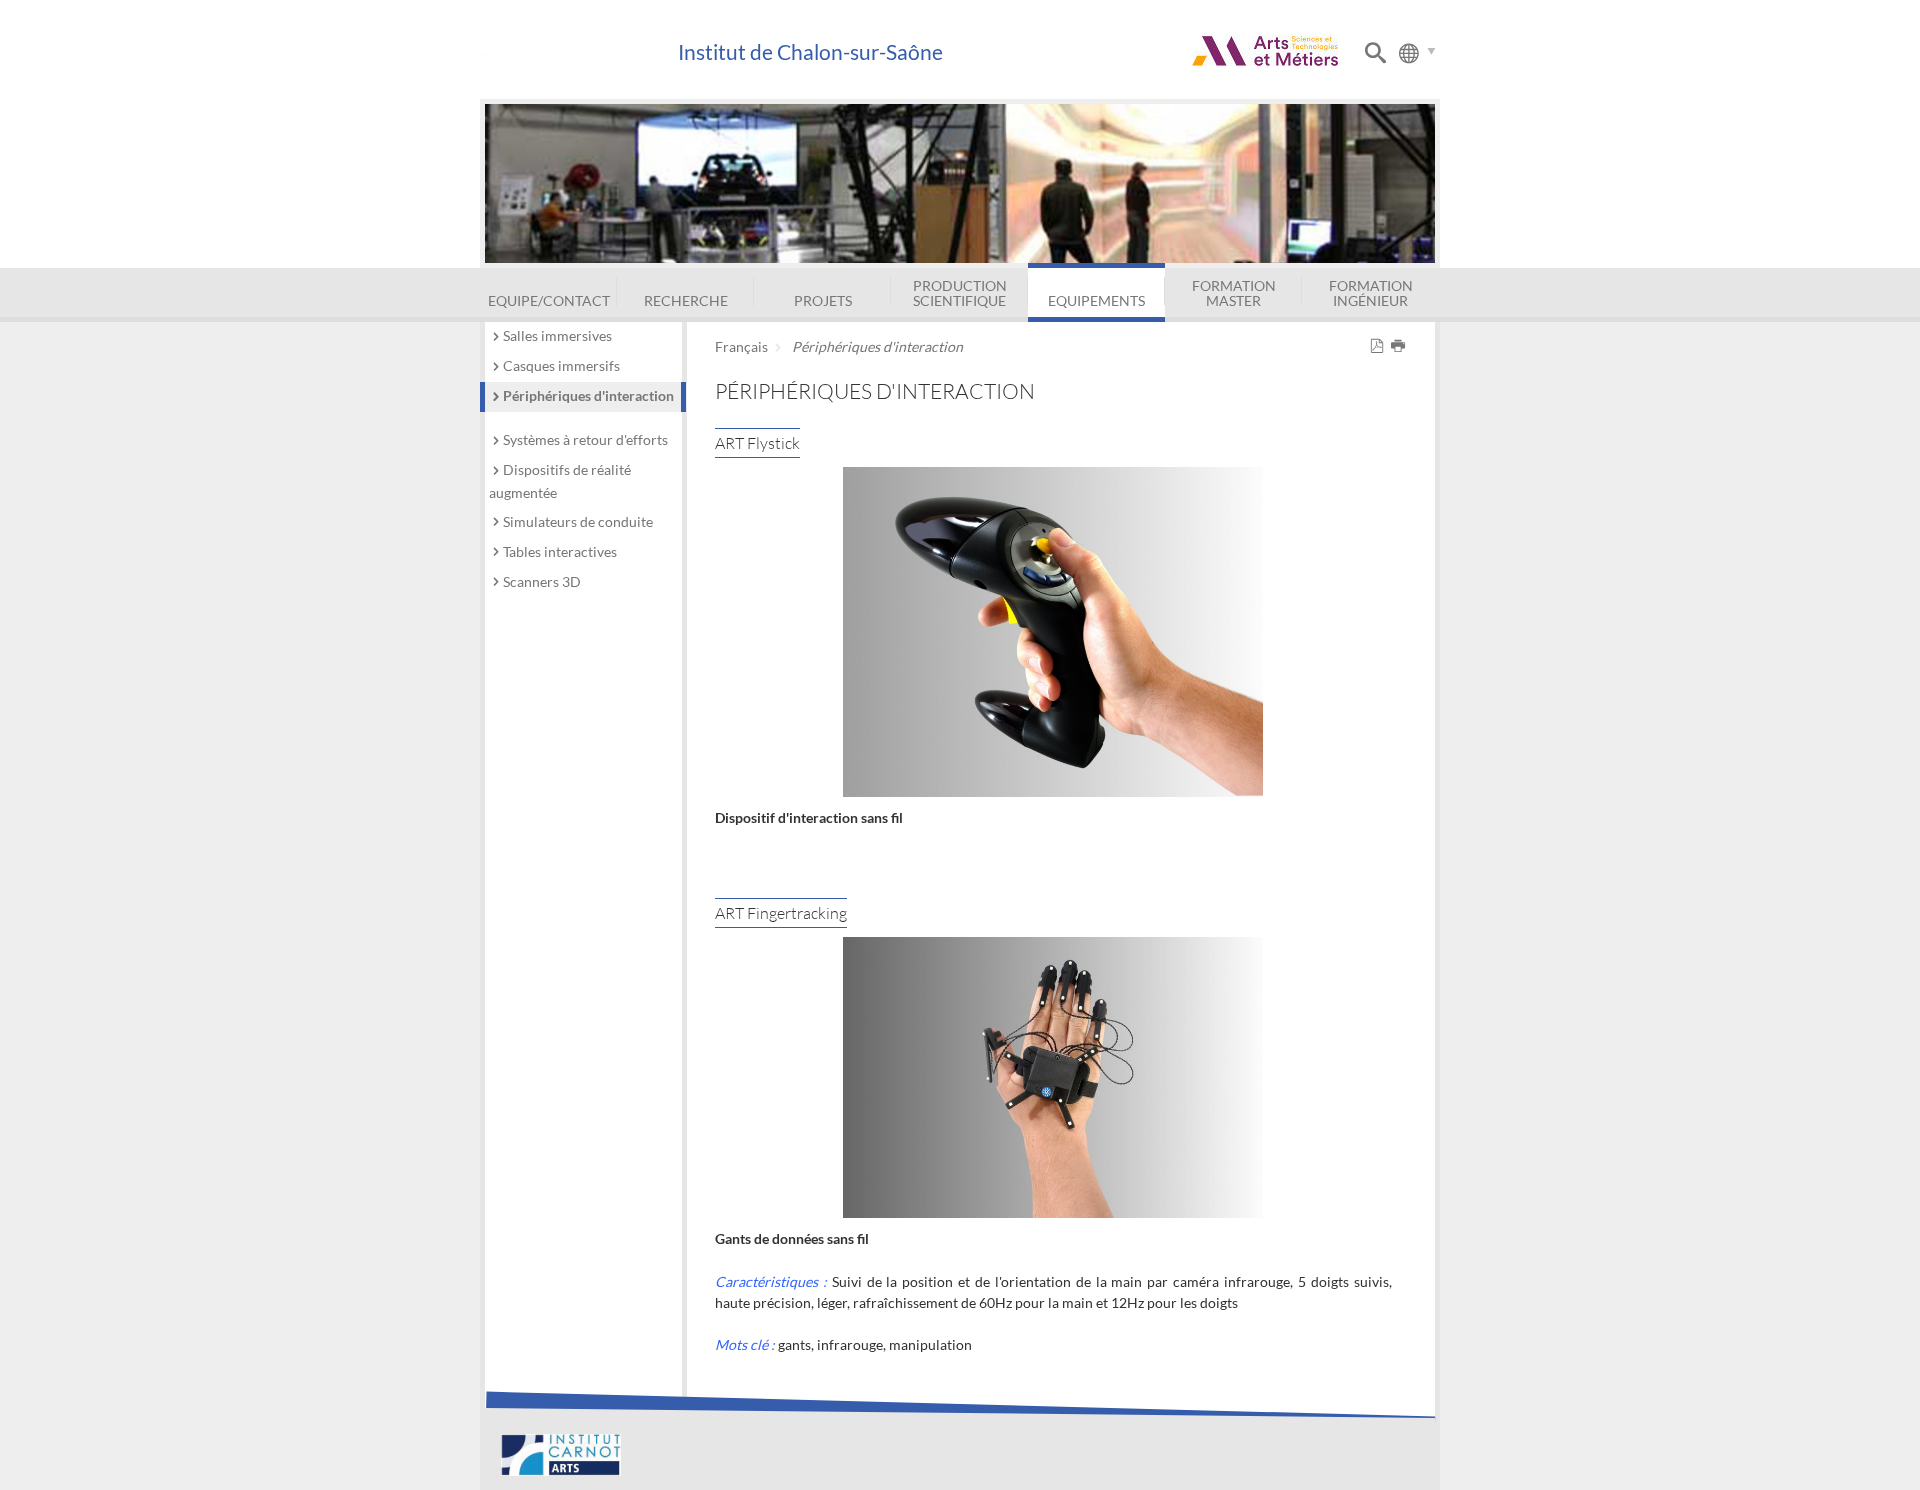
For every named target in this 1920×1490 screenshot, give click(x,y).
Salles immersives (557, 335)
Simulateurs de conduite (578, 521)
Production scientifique (960, 292)
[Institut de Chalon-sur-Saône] (578, 52)
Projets (823, 300)
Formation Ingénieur (1371, 292)
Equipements (1096, 300)
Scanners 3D (542, 581)
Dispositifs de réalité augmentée (560, 481)
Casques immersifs (561, 365)
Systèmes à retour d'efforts (585, 439)
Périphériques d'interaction (588, 395)
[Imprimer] (1401, 346)
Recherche (686, 300)
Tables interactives (560, 551)
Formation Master (1234, 292)
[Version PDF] (1380, 346)
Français (741, 346)
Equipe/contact (549, 300)
